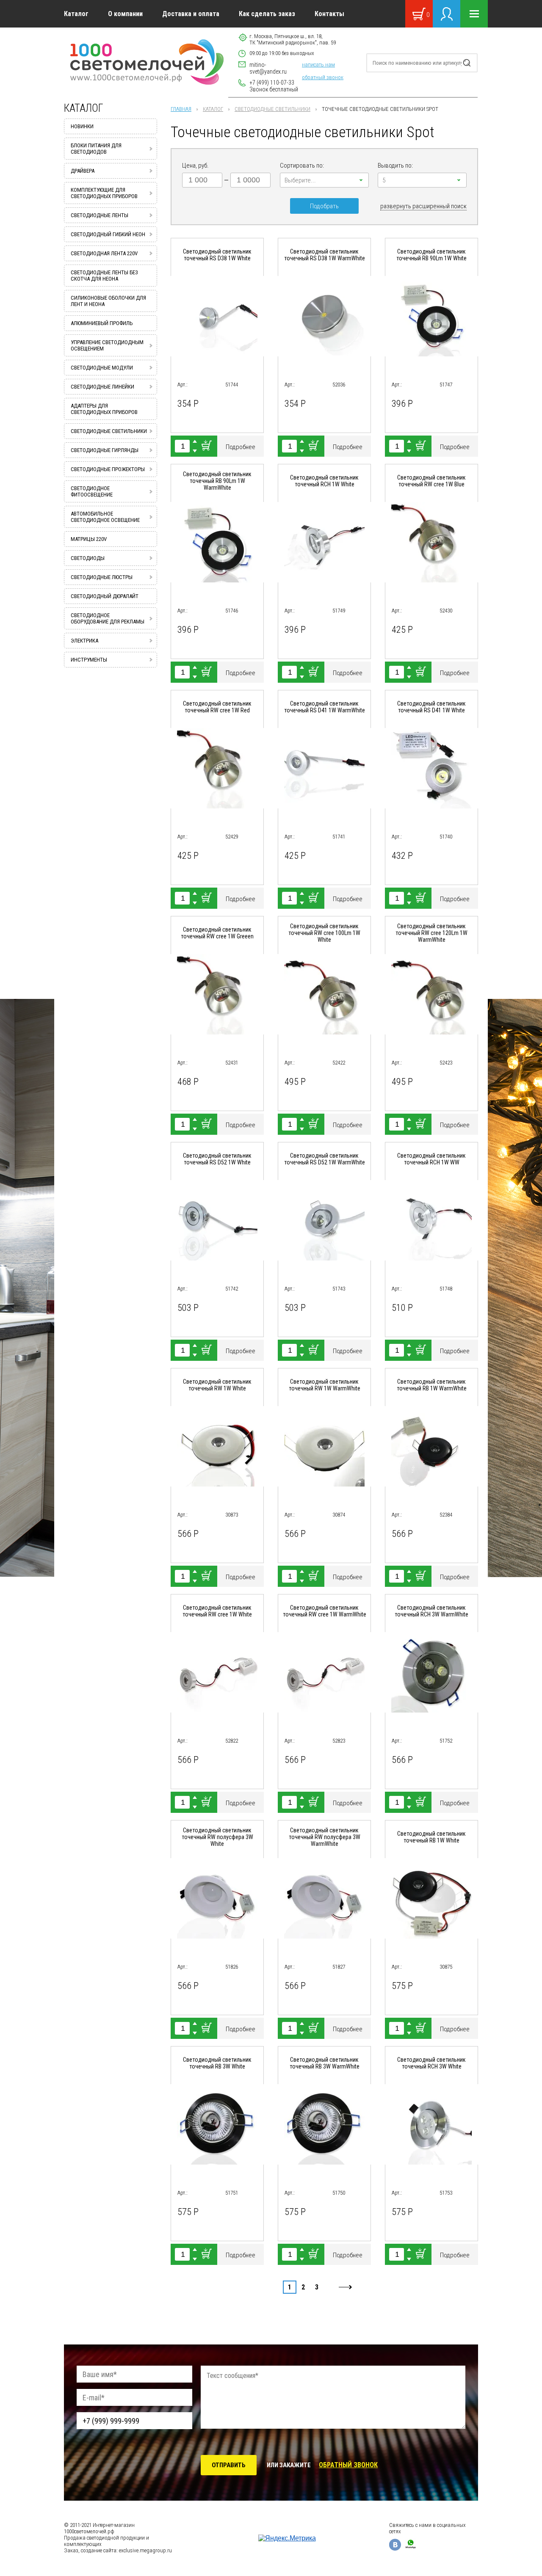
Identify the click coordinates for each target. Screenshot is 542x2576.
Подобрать (324, 206)
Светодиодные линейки (102, 387)
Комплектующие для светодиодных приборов (104, 193)
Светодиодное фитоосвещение (92, 491)
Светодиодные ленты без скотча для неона (104, 276)
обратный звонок (323, 77)
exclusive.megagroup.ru (145, 2550)
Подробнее (241, 447)
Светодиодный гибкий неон (108, 234)
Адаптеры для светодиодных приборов (104, 409)
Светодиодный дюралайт (105, 596)
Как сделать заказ (267, 14)
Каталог (76, 14)
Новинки (82, 126)
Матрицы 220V (89, 539)
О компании (125, 14)
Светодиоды (88, 558)
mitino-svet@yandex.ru (268, 68)
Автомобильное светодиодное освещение (105, 517)
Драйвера (83, 171)
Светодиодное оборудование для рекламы (108, 618)
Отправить (229, 2465)
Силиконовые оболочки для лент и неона (108, 301)
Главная (181, 109)
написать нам (318, 65)
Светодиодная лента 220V (104, 253)
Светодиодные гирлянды (105, 450)
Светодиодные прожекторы (108, 469)
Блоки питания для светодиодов (96, 149)
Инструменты (89, 660)
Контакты (329, 14)
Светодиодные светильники (272, 109)
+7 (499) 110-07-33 (272, 83)
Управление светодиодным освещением (107, 345)
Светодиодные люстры (102, 577)
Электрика (84, 641)
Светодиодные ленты (100, 215)
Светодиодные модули (102, 368)
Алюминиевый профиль (102, 323)
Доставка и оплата (191, 14)
